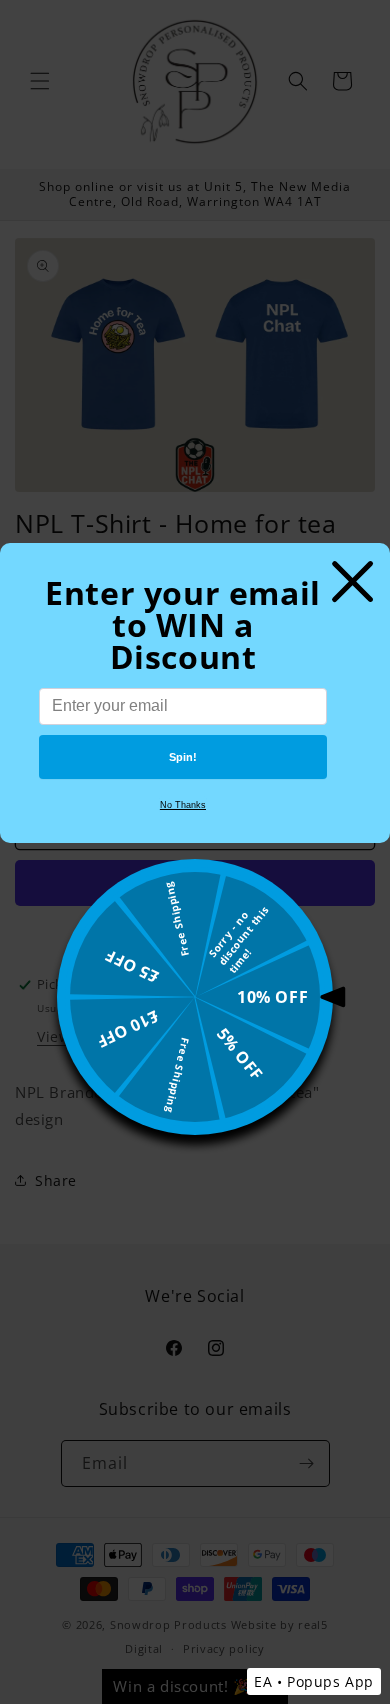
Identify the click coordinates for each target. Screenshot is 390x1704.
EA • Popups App (314, 1681)
